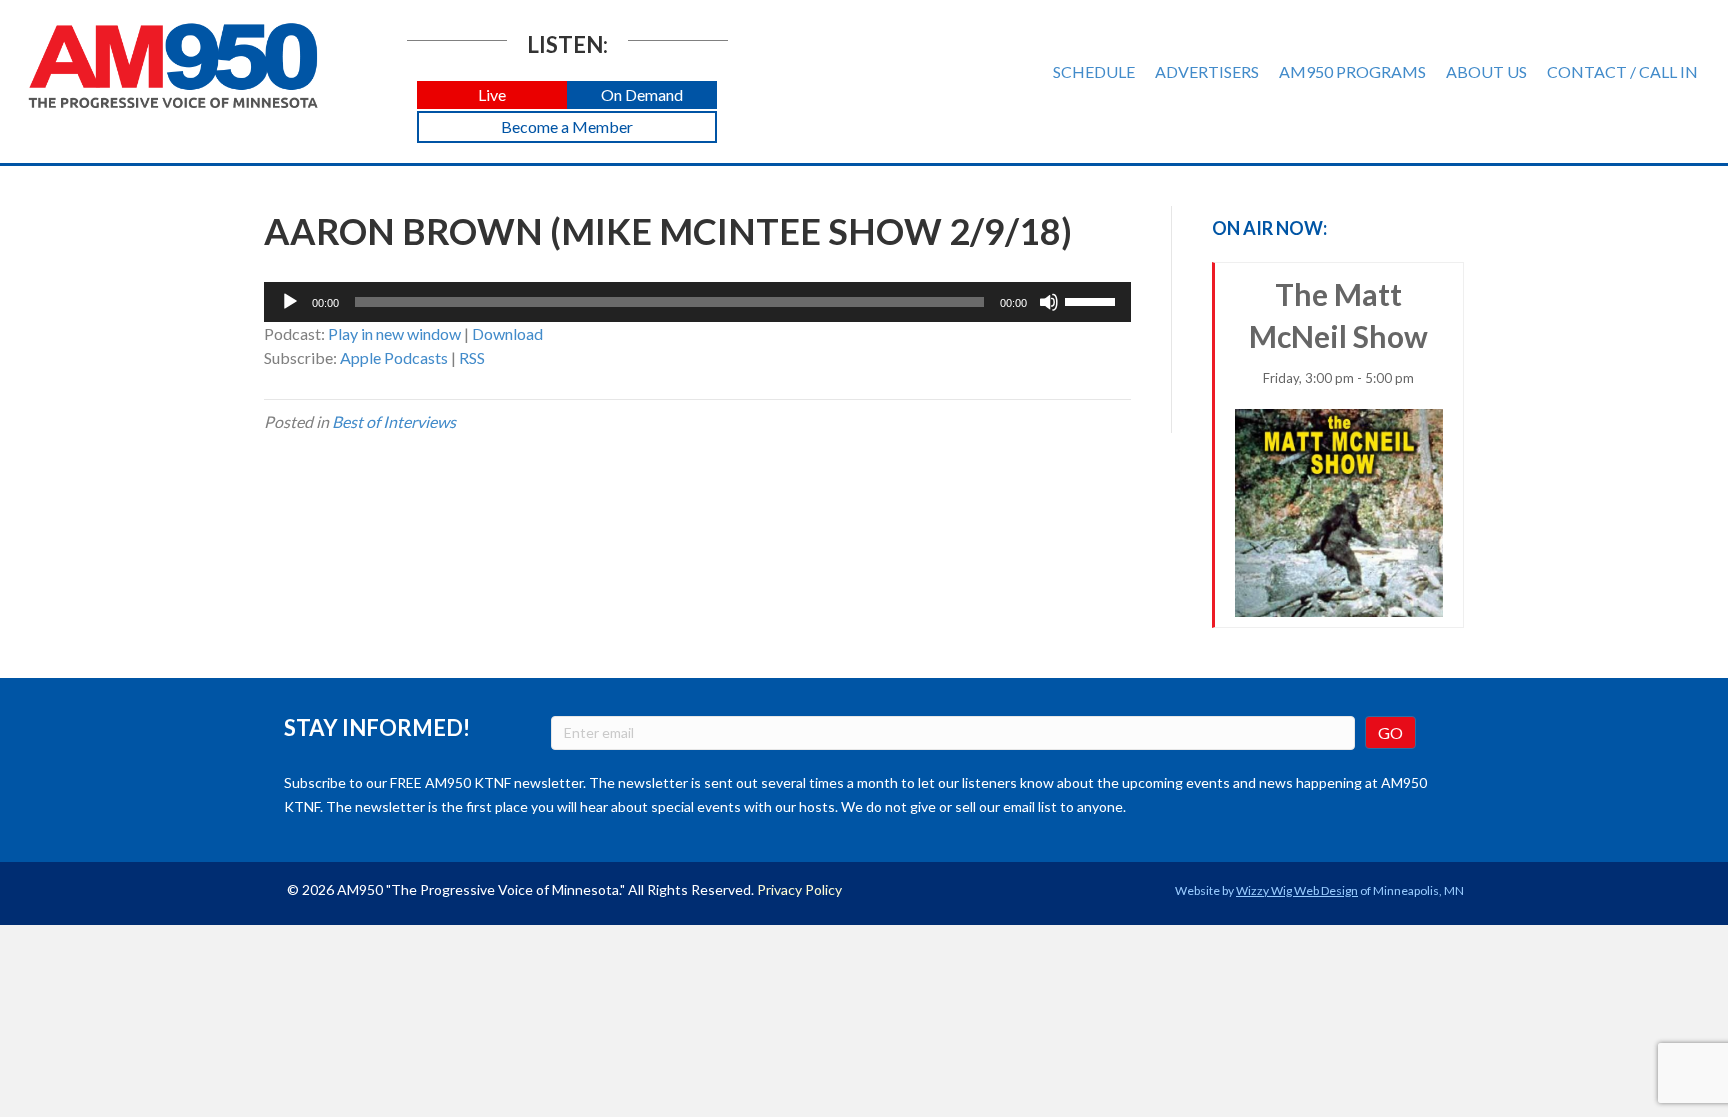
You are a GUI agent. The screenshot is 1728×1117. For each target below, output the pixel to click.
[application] (697, 302)
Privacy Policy (799, 889)
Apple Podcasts (394, 357)
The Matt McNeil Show (1338, 331)
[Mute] (1049, 302)
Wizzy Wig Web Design (1297, 890)
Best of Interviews (394, 421)
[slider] (1093, 300)
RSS (472, 357)
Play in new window (394, 333)
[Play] (290, 302)
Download (507, 333)
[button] (492, 95)
